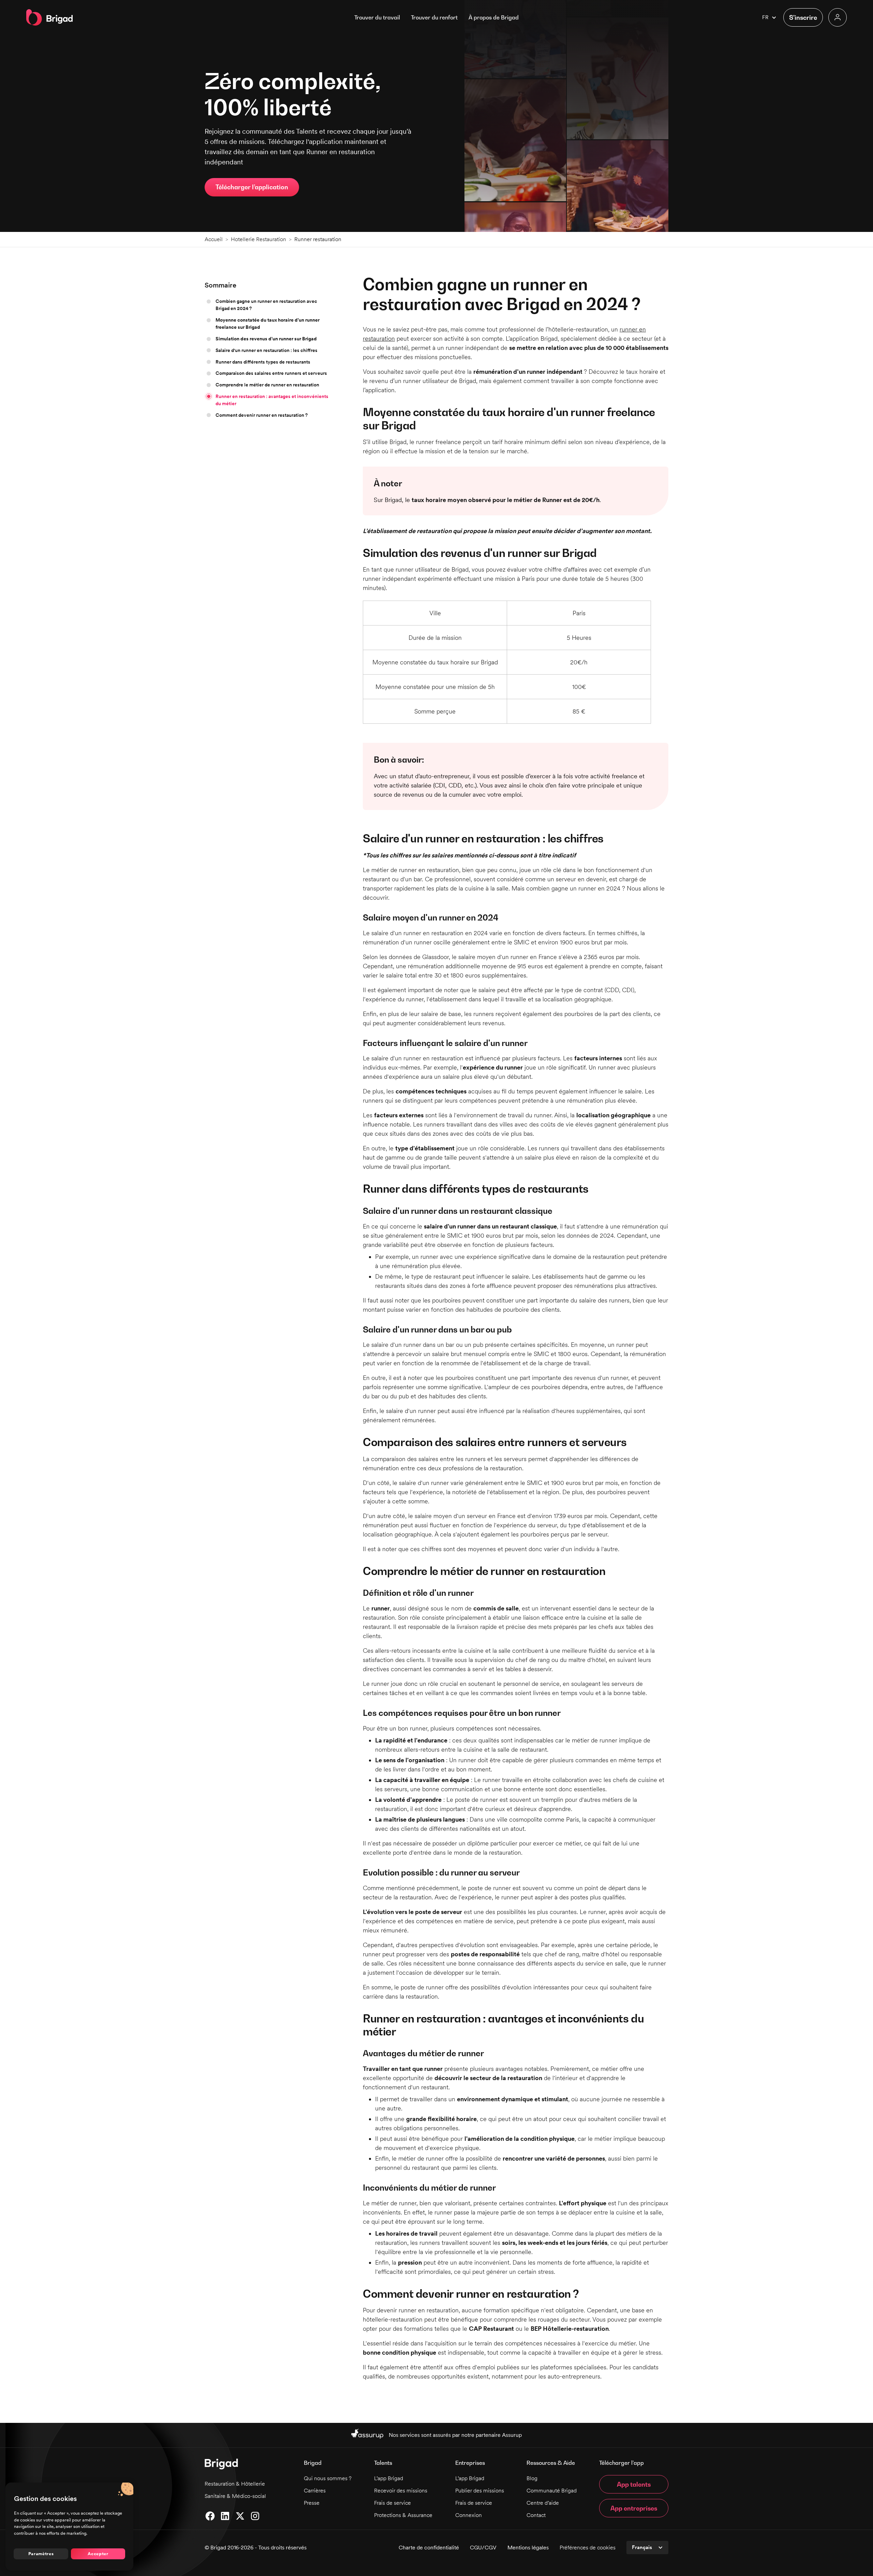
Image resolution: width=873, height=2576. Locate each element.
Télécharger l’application (252, 187)
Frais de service (393, 2503)
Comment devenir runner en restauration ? (262, 415)
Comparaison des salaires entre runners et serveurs (271, 373)
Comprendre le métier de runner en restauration (267, 385)
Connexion (469, 2515)
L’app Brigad (389, 2478)
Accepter (98, 2553)
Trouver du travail (377, 17)
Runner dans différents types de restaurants (263, 362)
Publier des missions (480, 2491)
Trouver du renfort (434, 17)
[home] (50, 17)
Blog (532, 2478)
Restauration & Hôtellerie (235, 2484)
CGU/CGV (483, 2548)
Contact (536, 2515)
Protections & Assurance (403, 2515)
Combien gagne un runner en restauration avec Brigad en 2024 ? (266, 305)
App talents (634, 2484)
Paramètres (41, 2553)
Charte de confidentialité (429, 2548)
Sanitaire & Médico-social (235, 2496)
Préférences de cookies (588, 2548)
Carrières (315, 2491)
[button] (494, 17)
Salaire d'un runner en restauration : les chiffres (267, 350)
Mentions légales (528, 2548)
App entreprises (634, 2508)
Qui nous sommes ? (328, 2478)
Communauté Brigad (552, 2491)
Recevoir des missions (401, 2491)
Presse (312, 2503)
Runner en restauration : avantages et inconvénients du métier (272, 400)
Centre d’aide (543, 2503)
